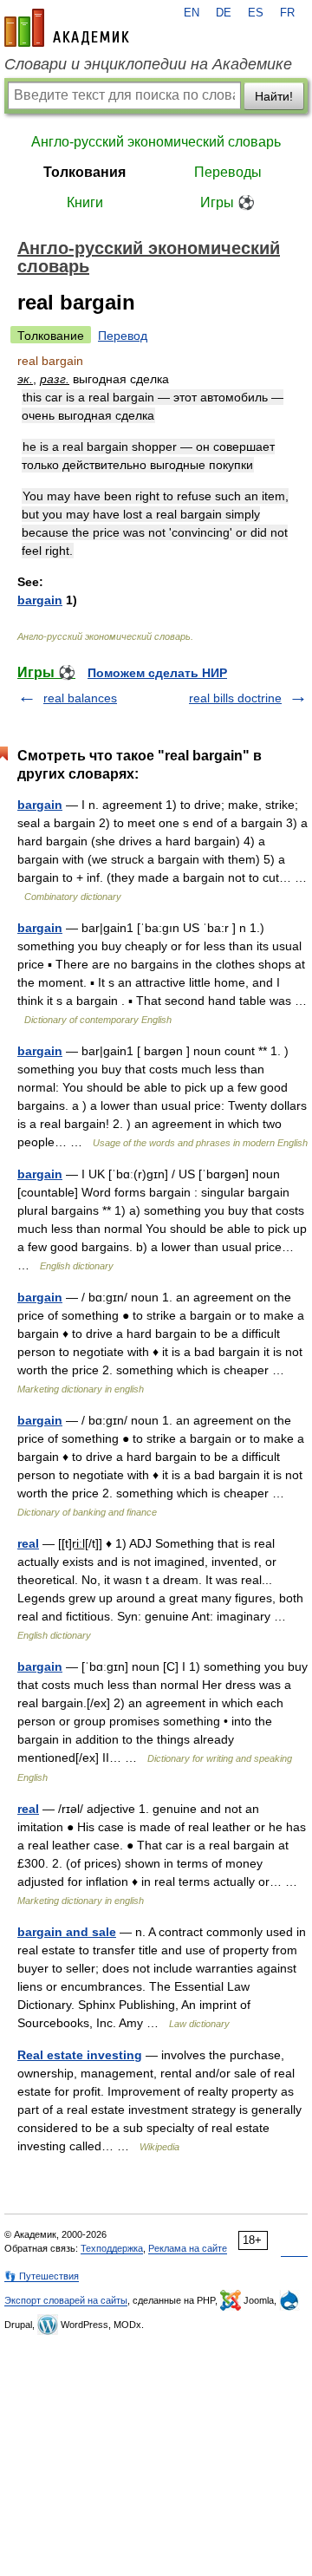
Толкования (84, 172)
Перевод (123, 336)
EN (192, 13)
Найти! (274, 96)
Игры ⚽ (227, 202)
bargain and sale (67, 1932)
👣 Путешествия (42, 2276)
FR (287, 13)
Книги (85, 202)
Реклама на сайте (188, 2248)
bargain (40, 600)
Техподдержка (112, 2248)
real (28, 1543)
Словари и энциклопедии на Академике (148, 64)
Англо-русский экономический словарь (156, 142)
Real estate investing (80, 2055)
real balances (80, 698)
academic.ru (67, 28)
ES (256, 13)
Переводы (228, 172)
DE (224, 13)
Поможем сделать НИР (157, 673)
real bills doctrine (235, 698)
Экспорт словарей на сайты (66, 2300)
